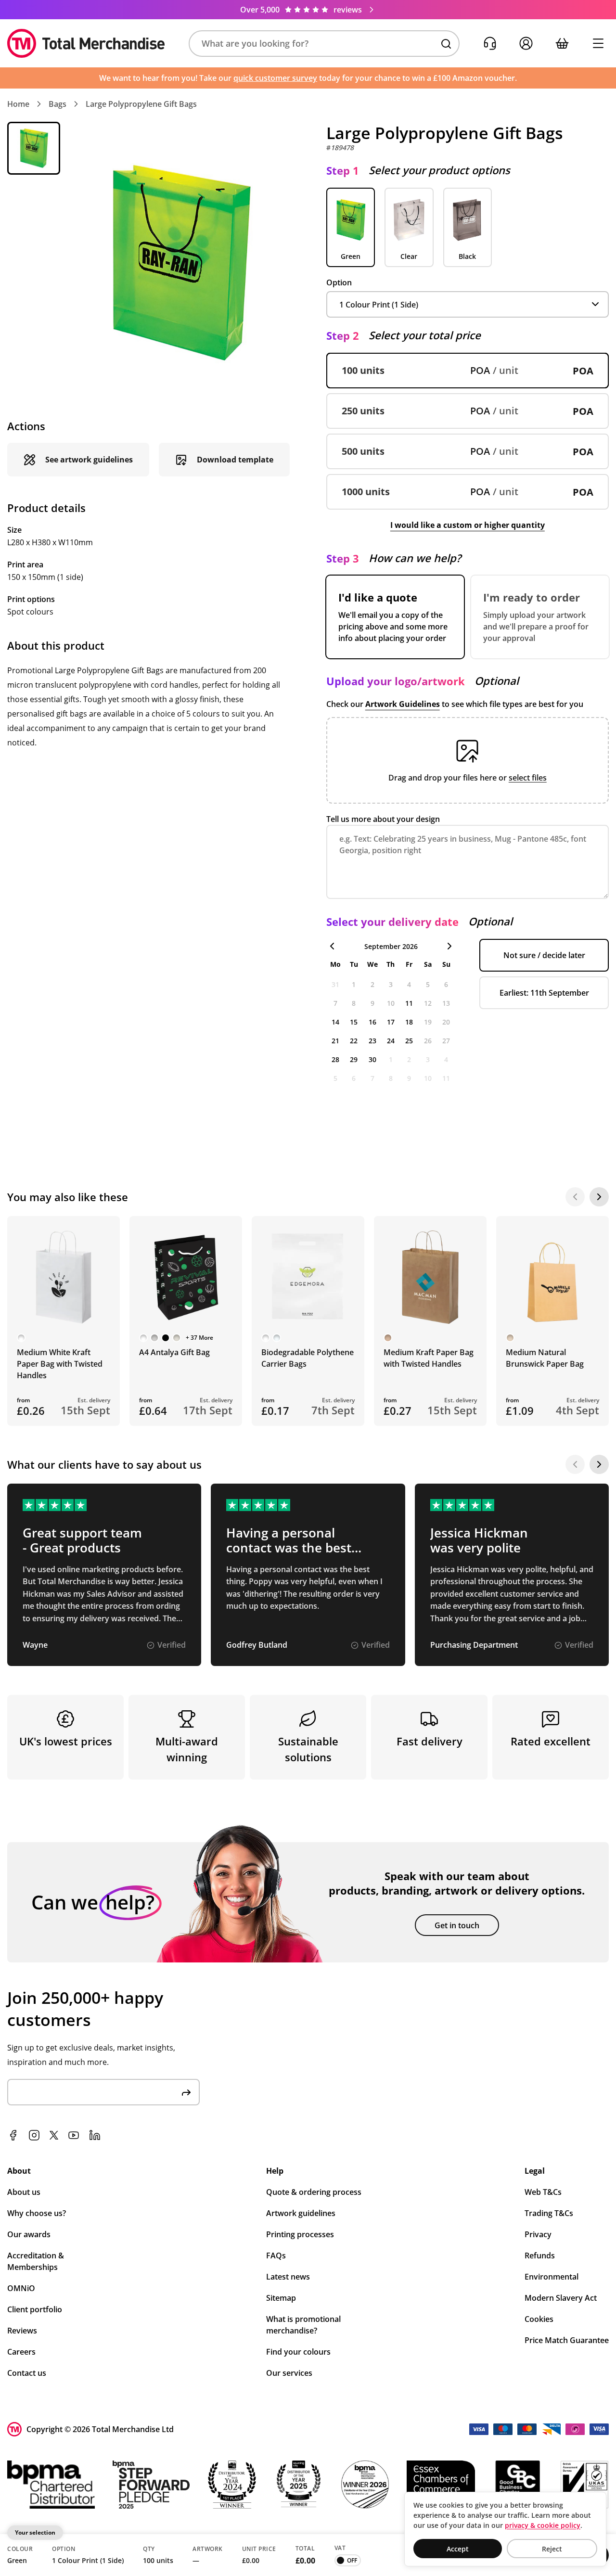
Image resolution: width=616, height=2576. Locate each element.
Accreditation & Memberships (36, 2261)
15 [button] (354, 1022)
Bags (58, 104)
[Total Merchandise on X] (54, 2135)
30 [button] (372, 1059)
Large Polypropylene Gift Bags (141, 104)
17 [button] (391, 1022)
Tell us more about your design (383, 819)
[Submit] (186, 2092)
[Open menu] (598, 44)
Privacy (538, 2234)
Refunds (540, 2256)
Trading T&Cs (549, 2213)
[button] (324, 44)
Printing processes (300, 2234)
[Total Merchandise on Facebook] (13, 2135)
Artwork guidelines (301, 2213)
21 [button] (335, 1041)
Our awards (29, 2234)
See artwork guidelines (89, 460)
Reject (552, 2549)
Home (18, 104)
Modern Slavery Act (561, 2298)
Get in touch (457, 1925)
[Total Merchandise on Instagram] (34, 2135)
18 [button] (409, 1022)
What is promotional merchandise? (303, 2325)
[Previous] (575, 1197)
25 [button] (409, 1041)
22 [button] (354, 1041)
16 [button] (372, 1022)
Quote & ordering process (314, 2192)
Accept (458, 2549)
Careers (21, 2352)
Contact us (27, 2373)
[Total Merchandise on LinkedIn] (95, 2135)
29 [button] (354, 1059)
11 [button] (409, 1003)
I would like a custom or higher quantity (468, 525)
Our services (289, 2373)
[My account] (526, 44)
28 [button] (335, 1059)
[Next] (599, 1197)
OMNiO (21, 2288)
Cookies (539, 2319)
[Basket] (562, 44)
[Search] (446, 44)
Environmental (552, 2277)
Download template (235, 460)
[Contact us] (490, 44)
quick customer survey (275, 78)
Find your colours (298, 2352)
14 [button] (335, 1022)
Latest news (288, 2277)
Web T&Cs (543, 2192)
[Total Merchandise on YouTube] (74, 2135)
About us (24, 2192)
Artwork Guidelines (403, 704)
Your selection (35, 2532)
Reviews (22, 2331)
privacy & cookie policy (543, 2525)
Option (339, 282)
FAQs (276, 2256)
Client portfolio (35, 2309)
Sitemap (281, 2298)
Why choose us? (37, 2213)
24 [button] (391, 1041)
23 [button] (372, 1041)
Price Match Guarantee (567, 2340)
